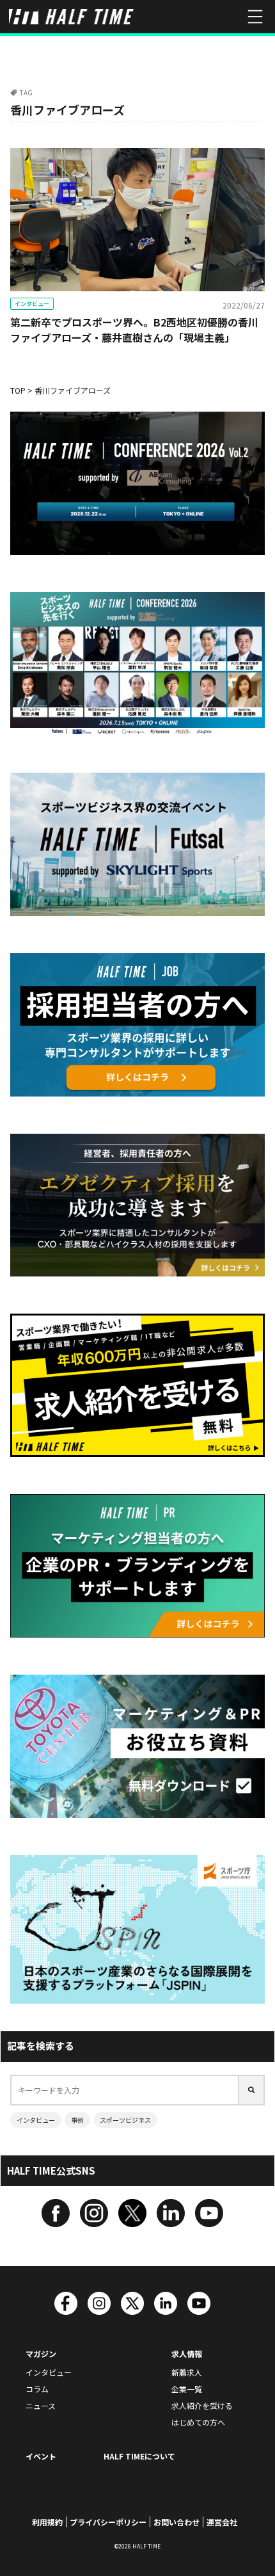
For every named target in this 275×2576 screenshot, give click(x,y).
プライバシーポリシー (108, 2522)
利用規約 (47, 2522)
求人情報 (187, 2354)
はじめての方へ (198, 2422)
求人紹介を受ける (202, 2405)
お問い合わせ (177, 2522)
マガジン (41, 2354)
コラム (37, 2389)
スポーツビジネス (125, 2120)
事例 (77, 2120)
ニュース (41, 2405)
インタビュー (32, 304)
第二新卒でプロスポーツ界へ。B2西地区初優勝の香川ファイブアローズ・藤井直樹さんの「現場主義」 (134, 330)
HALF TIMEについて (139, 2456)
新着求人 (187, 2372)
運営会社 (222, 2522)
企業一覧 (187, 2389)
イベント (41, 2456)
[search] (252, 2090)
